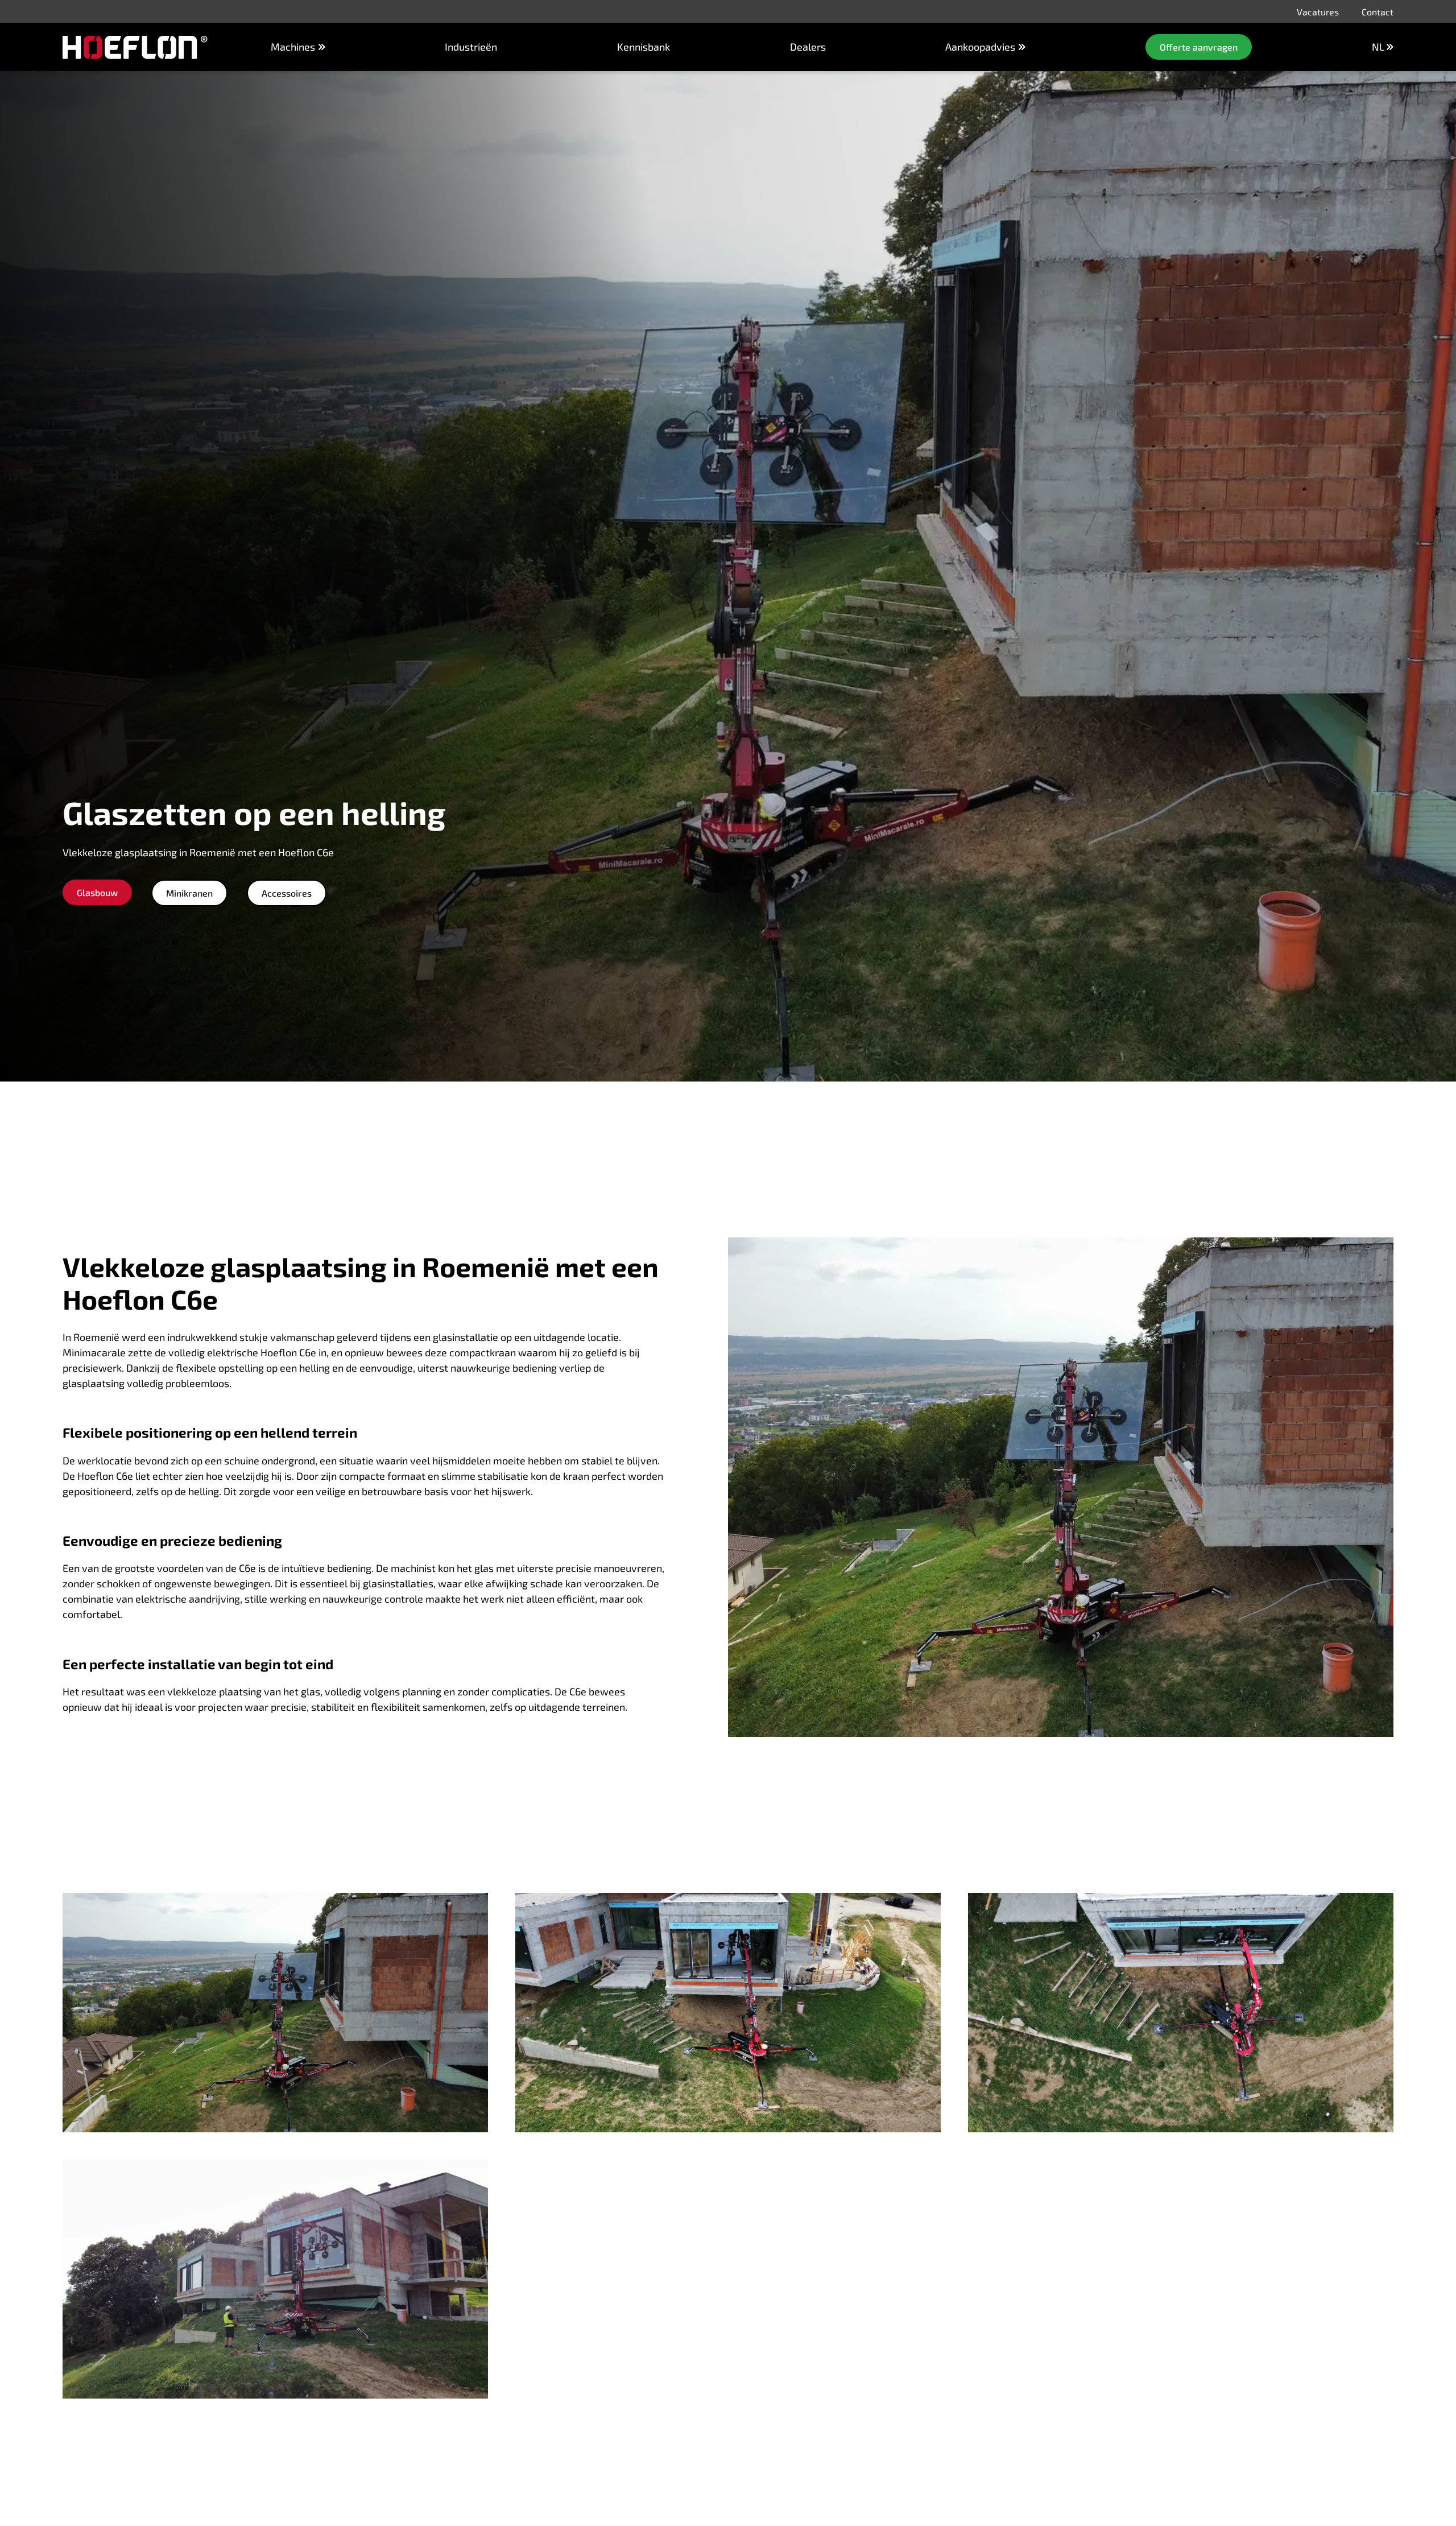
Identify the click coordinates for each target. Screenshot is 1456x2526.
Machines (293, 47)
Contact (1378, 11)
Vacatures (1318, 11)
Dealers (808, 47)
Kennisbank (644, 47)
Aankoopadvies (980, 47)
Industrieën (471, 47)
